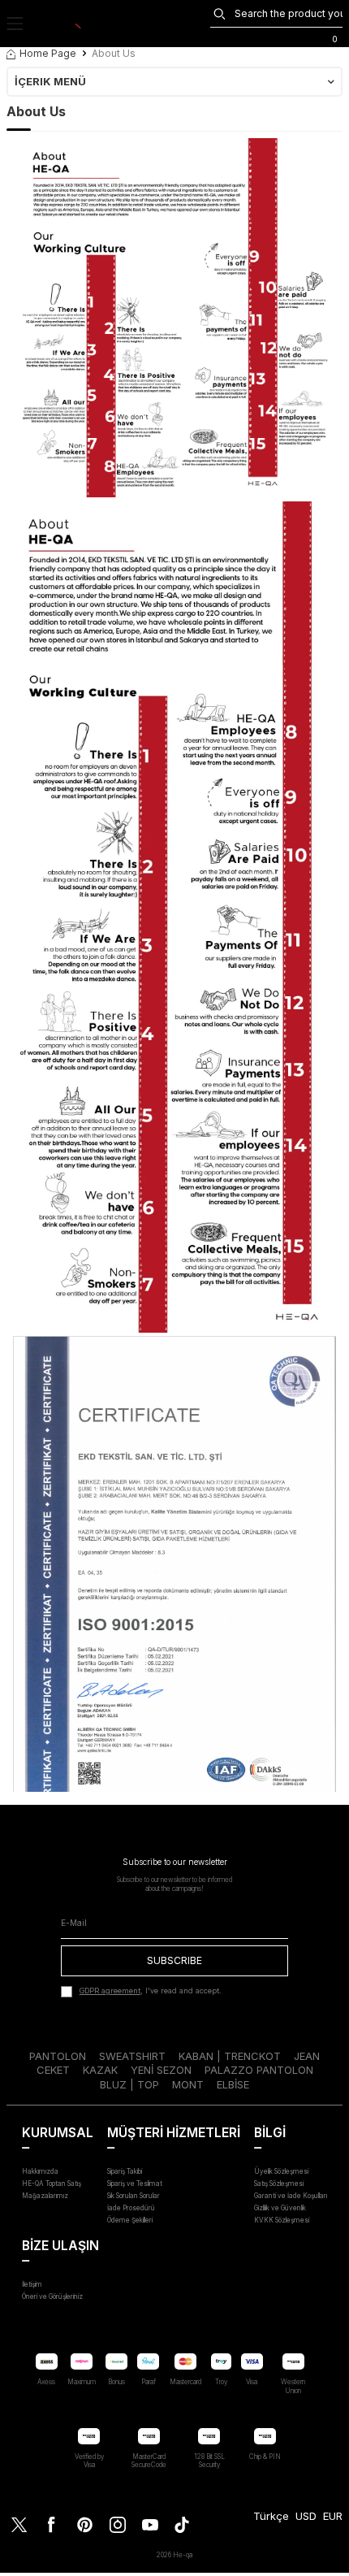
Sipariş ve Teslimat (135, 2184)
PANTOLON (58, 2056)
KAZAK (100, 2070)
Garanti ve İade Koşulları (291, 2196)
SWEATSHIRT (132, 2056)
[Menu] (15, 24)
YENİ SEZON (161, 2070)
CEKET (53, 2070)
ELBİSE (233, 2084)
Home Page (48, 53)
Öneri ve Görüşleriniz (52, 2296)
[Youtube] (149, 2525)
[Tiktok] (182, 2525)
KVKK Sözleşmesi (282, 2220)
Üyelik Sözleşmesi (281, 2171)
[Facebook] (52, 2525)
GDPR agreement (110, 1991)
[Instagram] (117, 2525)
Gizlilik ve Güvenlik (280, 2208)
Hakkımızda (40, 2171)
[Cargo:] (254, 37)
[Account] (308, 37)
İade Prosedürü (131, 2208)
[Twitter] (19, 2525)
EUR (333, 2516)
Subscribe (174, 1960)
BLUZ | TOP (129, 2084)
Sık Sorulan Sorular (134, 2196)
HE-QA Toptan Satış (52, 2184)
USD (306, 2516)
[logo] (62, 24)
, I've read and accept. (151, 1991)
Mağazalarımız (45, 2196)
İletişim (32, 2284)
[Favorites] (281, 37)
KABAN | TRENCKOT (230, 2056)
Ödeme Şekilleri (130, 2220)
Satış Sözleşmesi (279, 2184)
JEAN (307, 2056)
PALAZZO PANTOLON (259, 2070)
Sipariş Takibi (125, 2171)
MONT (188, 2084)
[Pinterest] (84, 2525)
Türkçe (271, 2516)
